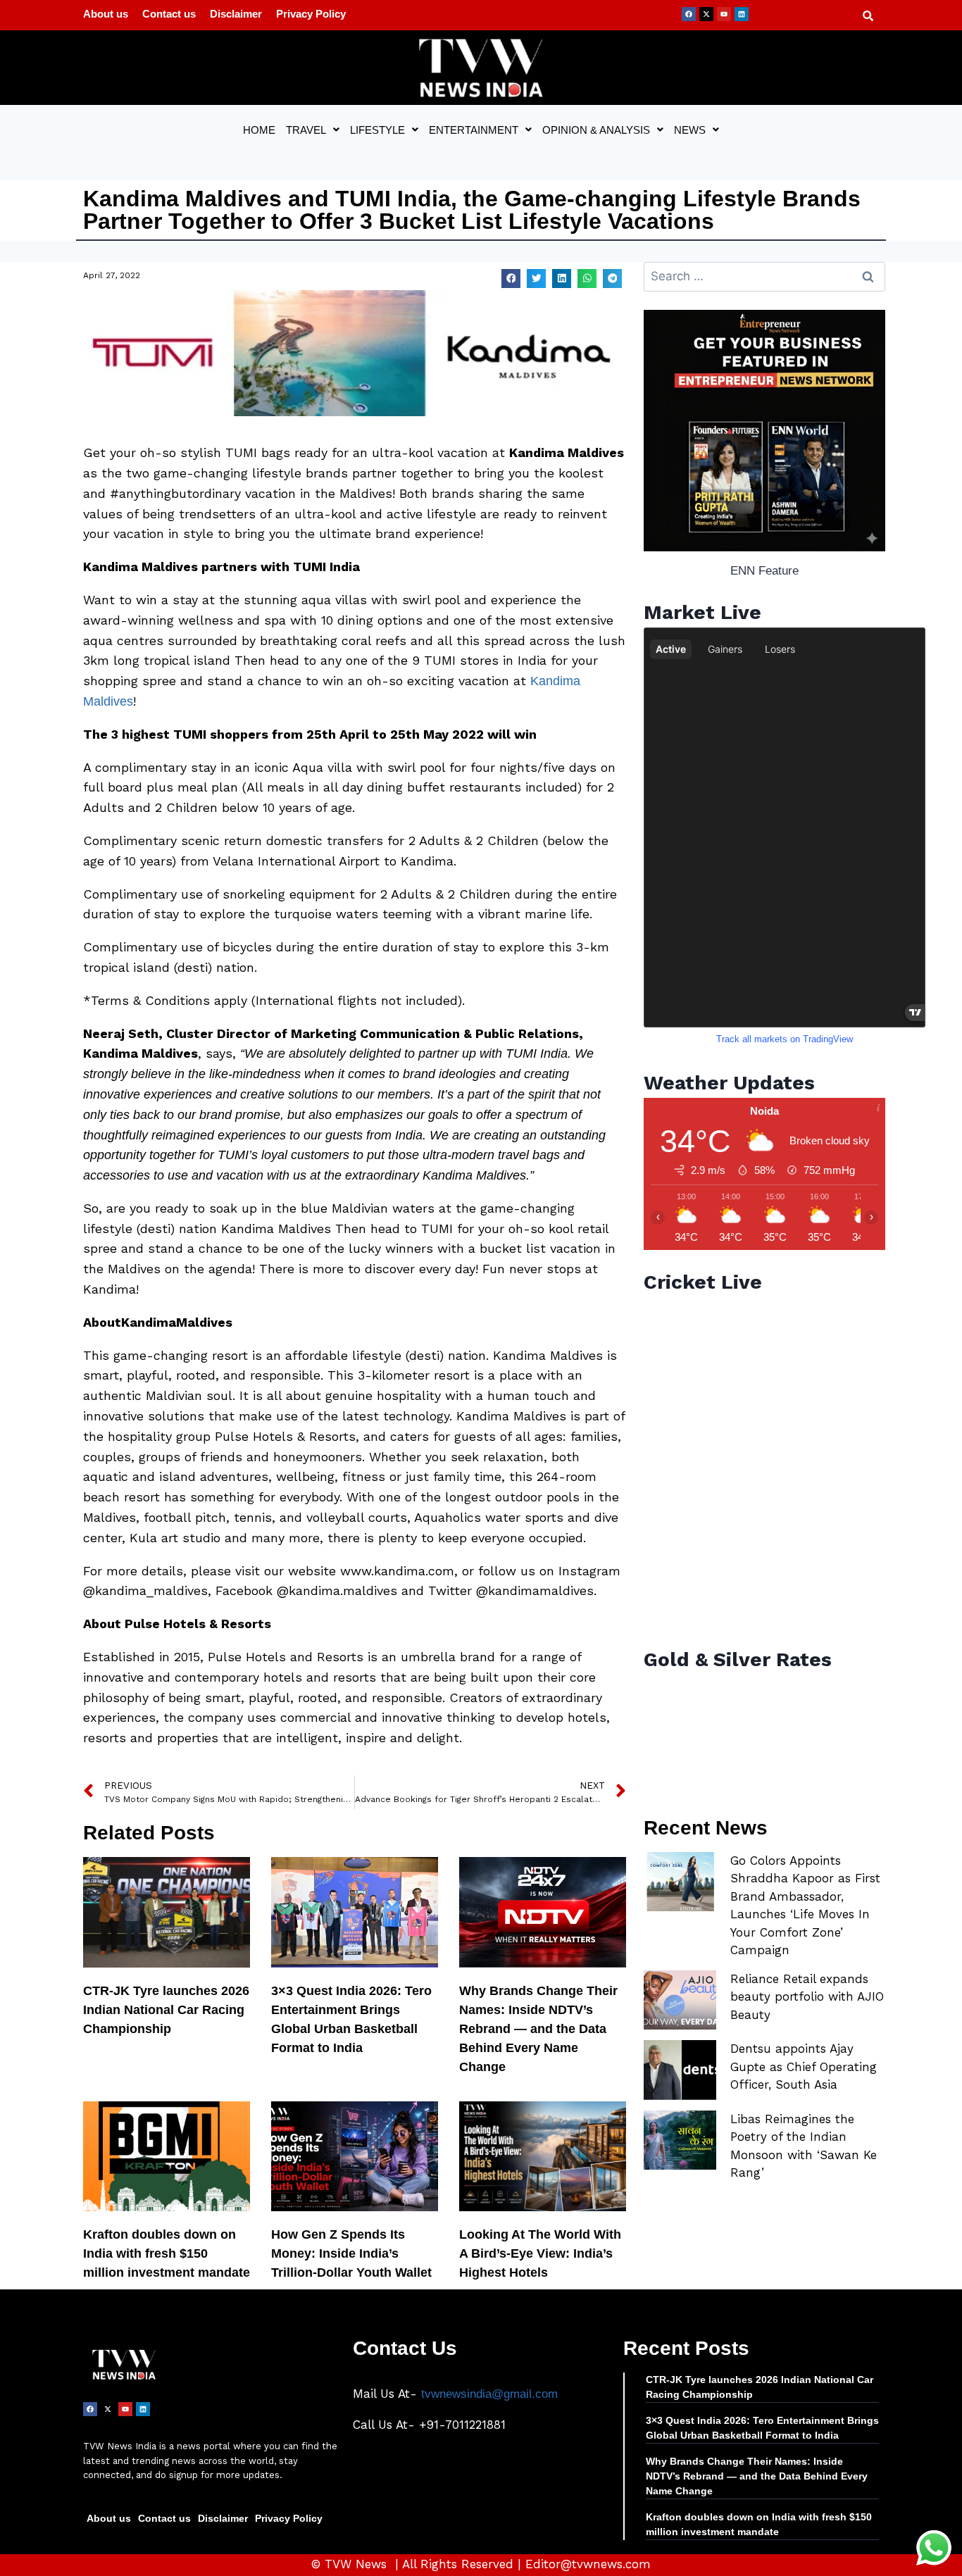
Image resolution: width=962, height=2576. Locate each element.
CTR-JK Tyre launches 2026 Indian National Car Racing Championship (166, 2010)
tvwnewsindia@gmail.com (489, 2394)
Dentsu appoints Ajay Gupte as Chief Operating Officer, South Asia (804, 2067)
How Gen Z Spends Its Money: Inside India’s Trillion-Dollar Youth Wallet (351, 2253)
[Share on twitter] (536, 279)
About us (106, 14)
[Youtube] (724, 14)
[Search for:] (764, 276)
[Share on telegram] (612, 279)
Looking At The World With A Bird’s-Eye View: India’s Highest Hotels (540, 2253)
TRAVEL (306, 130)
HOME (259, 130)
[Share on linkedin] (562, 279)
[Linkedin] (742, 14)
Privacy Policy (311, 14)
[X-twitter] (706, 14)
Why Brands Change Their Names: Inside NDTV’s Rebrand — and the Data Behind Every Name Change (538, 2029)
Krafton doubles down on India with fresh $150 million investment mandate (167, 2253)
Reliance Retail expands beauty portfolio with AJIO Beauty (807, 1997)
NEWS (690, 130)
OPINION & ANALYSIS (596, 130)
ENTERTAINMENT (474, 130)
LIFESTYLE (377, 130)
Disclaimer (236, 14)
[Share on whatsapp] (587, 279)
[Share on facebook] (511, 279)
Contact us (169, 14)
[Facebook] (689, 14)
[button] (313, 130)
